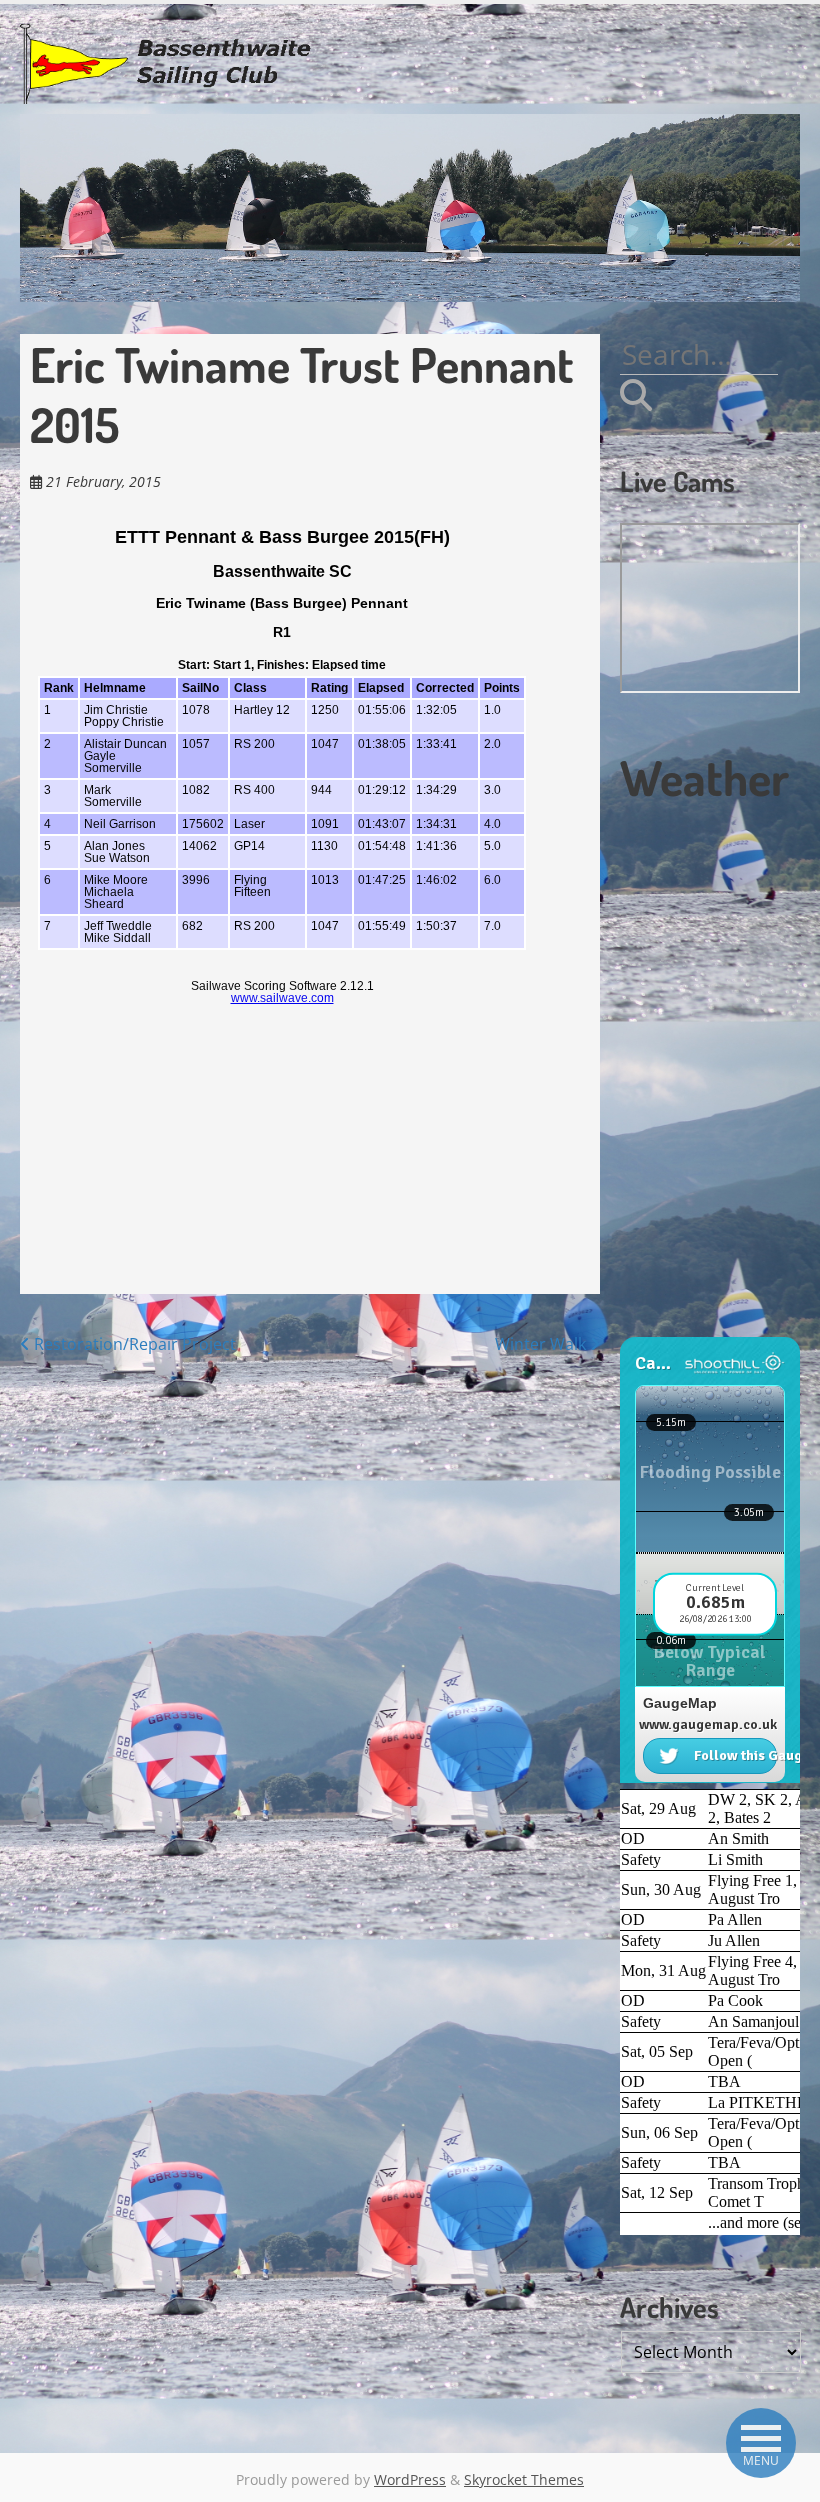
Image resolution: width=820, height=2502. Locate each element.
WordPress (410, 2479)
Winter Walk (542, 1344)
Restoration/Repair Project (133, 1344)
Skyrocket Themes (524, 2479)
